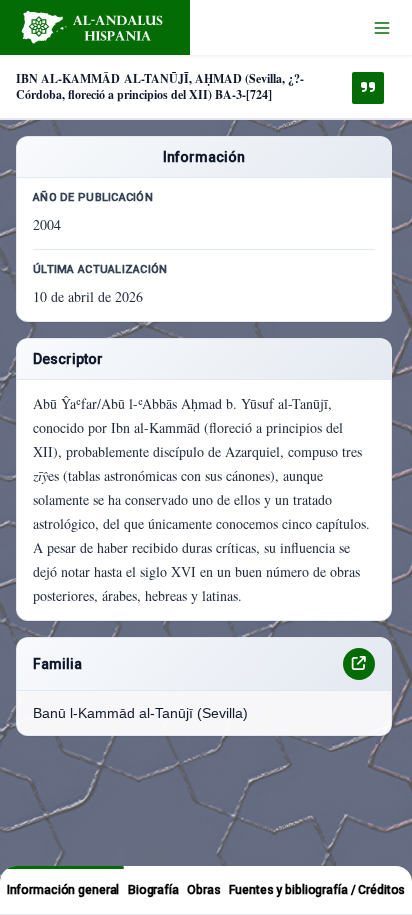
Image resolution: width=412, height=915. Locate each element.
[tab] (62, 890)
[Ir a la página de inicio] (95, 27)
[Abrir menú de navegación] (382, 28)
